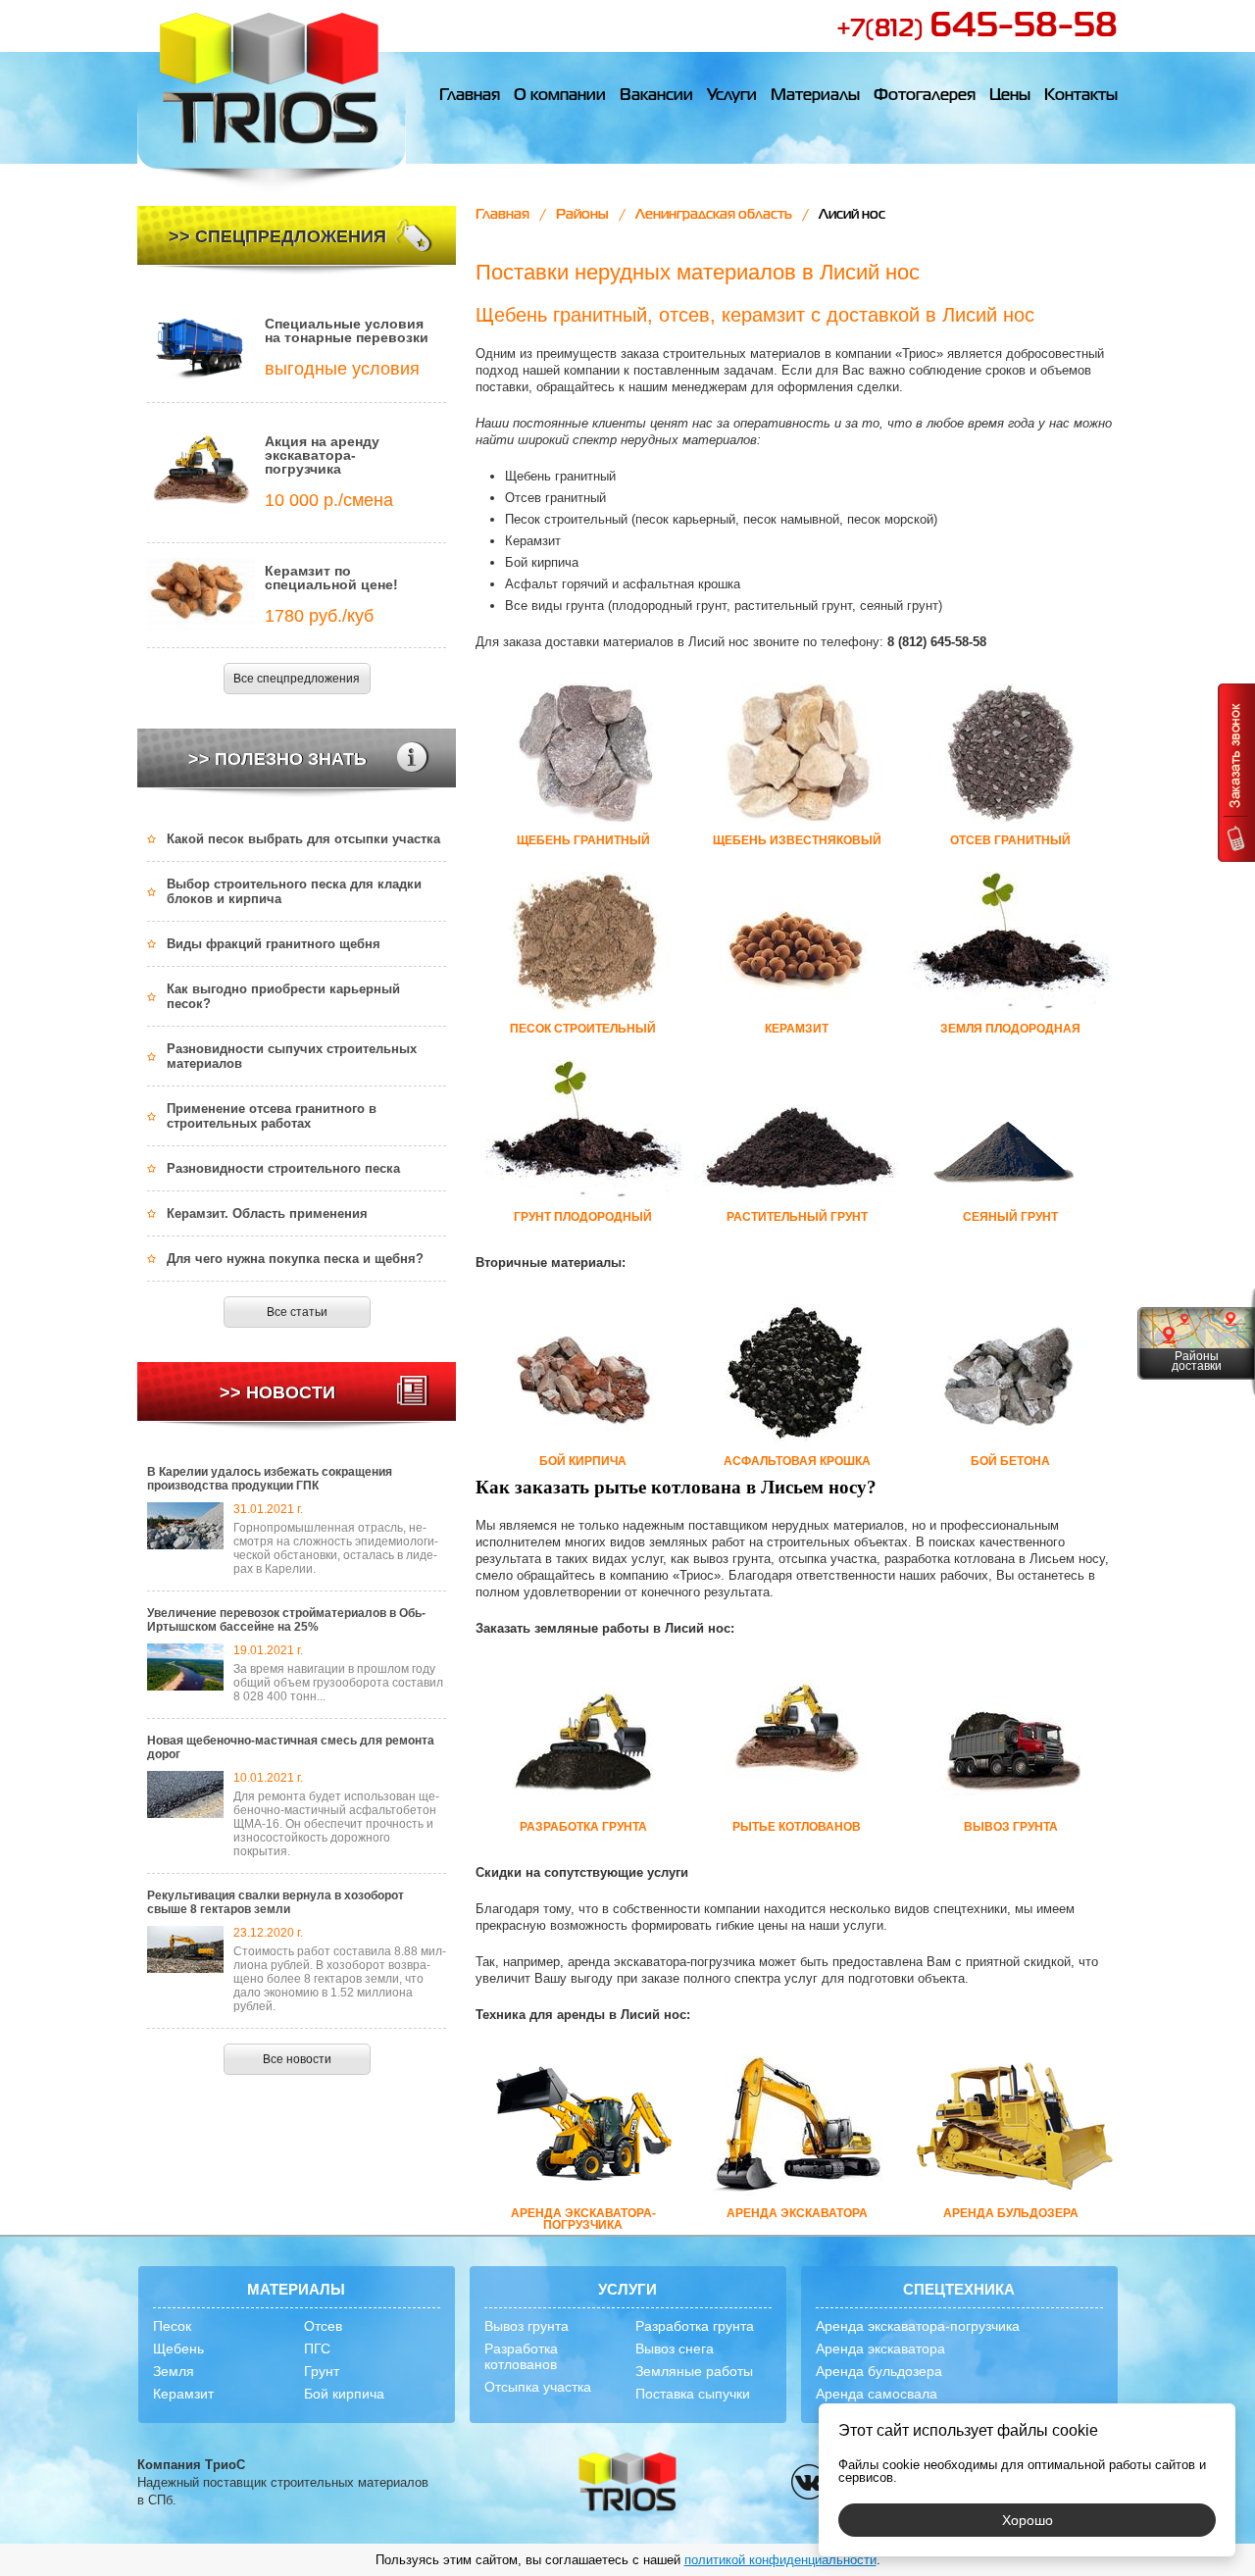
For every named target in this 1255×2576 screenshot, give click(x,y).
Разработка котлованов (521, 2356)
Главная (470, 96)
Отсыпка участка (538, 2387)
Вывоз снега (675, 2349)
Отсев (323, 2326)
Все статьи (297, 1312)
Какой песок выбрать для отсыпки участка (303, 839)
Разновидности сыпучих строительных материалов (292, 1056)
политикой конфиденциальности (780, 2560)
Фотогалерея (925, 96)
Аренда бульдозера (879, 2371)
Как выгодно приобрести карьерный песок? (283, 996)
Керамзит (183, 2394)
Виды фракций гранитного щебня (274, 944)
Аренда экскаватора (880, 2349)
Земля (174, 2371)
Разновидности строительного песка (283, 1168)
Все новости (297, 2059)
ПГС (317, 2349)
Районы (582, 215)
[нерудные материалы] (272, 99)
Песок (172, 2326)
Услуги (732, 96)
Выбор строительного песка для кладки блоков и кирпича (294, 891)
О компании (560, 96)
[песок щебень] (627, 2483)
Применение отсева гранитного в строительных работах (272, 1116)
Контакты (1081, 96)
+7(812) (977, 29)
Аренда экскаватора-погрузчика (918, 2326)
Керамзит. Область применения (267, 1213)
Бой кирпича (344, 2394)
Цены (1010, 96)
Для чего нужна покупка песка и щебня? (295, 1259)
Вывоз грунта (527, 2326)
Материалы (815, 96)
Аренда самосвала (877, 2394)
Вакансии (656, 96)
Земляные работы (694, 2371)
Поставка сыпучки (693, 2394)
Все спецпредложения (297, 679)
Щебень (178, 2349)
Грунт (322, 2371)
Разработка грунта (695, 2326)
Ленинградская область (714, 215)
